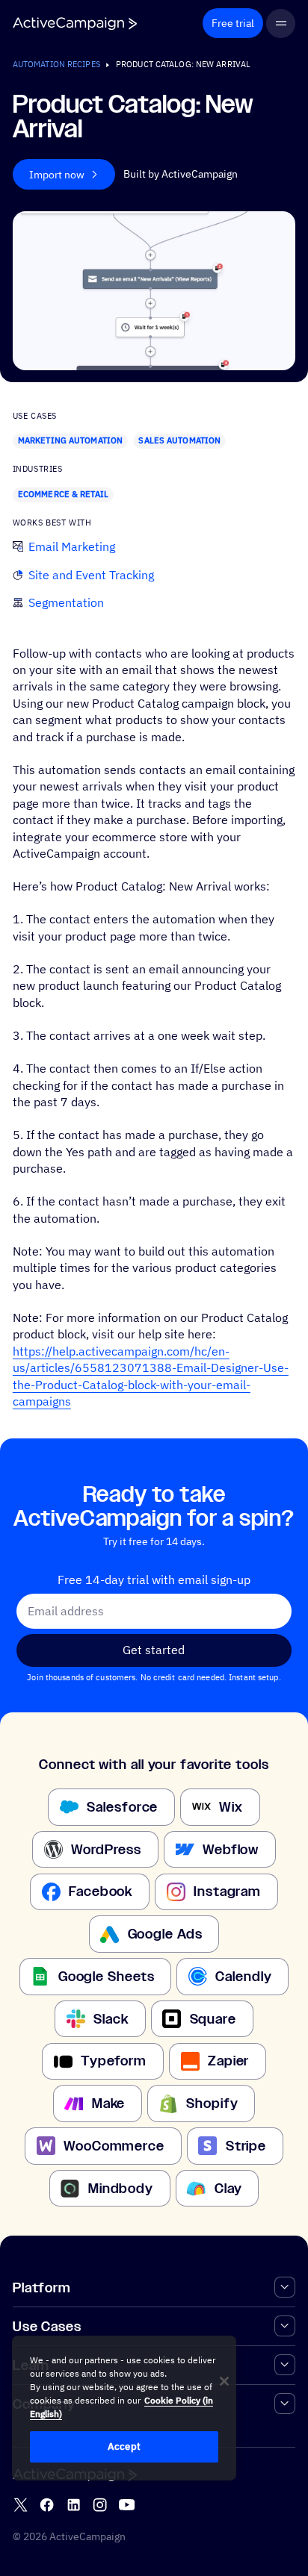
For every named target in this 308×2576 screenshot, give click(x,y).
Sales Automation (179, 440)
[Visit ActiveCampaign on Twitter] (21, 2505)
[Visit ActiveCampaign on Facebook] (47, 2505)
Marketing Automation (70, 440)
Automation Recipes (56, 64)
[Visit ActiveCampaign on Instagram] (100, 2505)
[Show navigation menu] (281, 24)
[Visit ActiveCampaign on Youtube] (127, 2505)
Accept (124, 2446)
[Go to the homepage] (75, 24)
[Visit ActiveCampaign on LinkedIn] (74, 2505)
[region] (124, 2408)
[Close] (224, 2381)
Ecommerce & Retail (63, 494)
